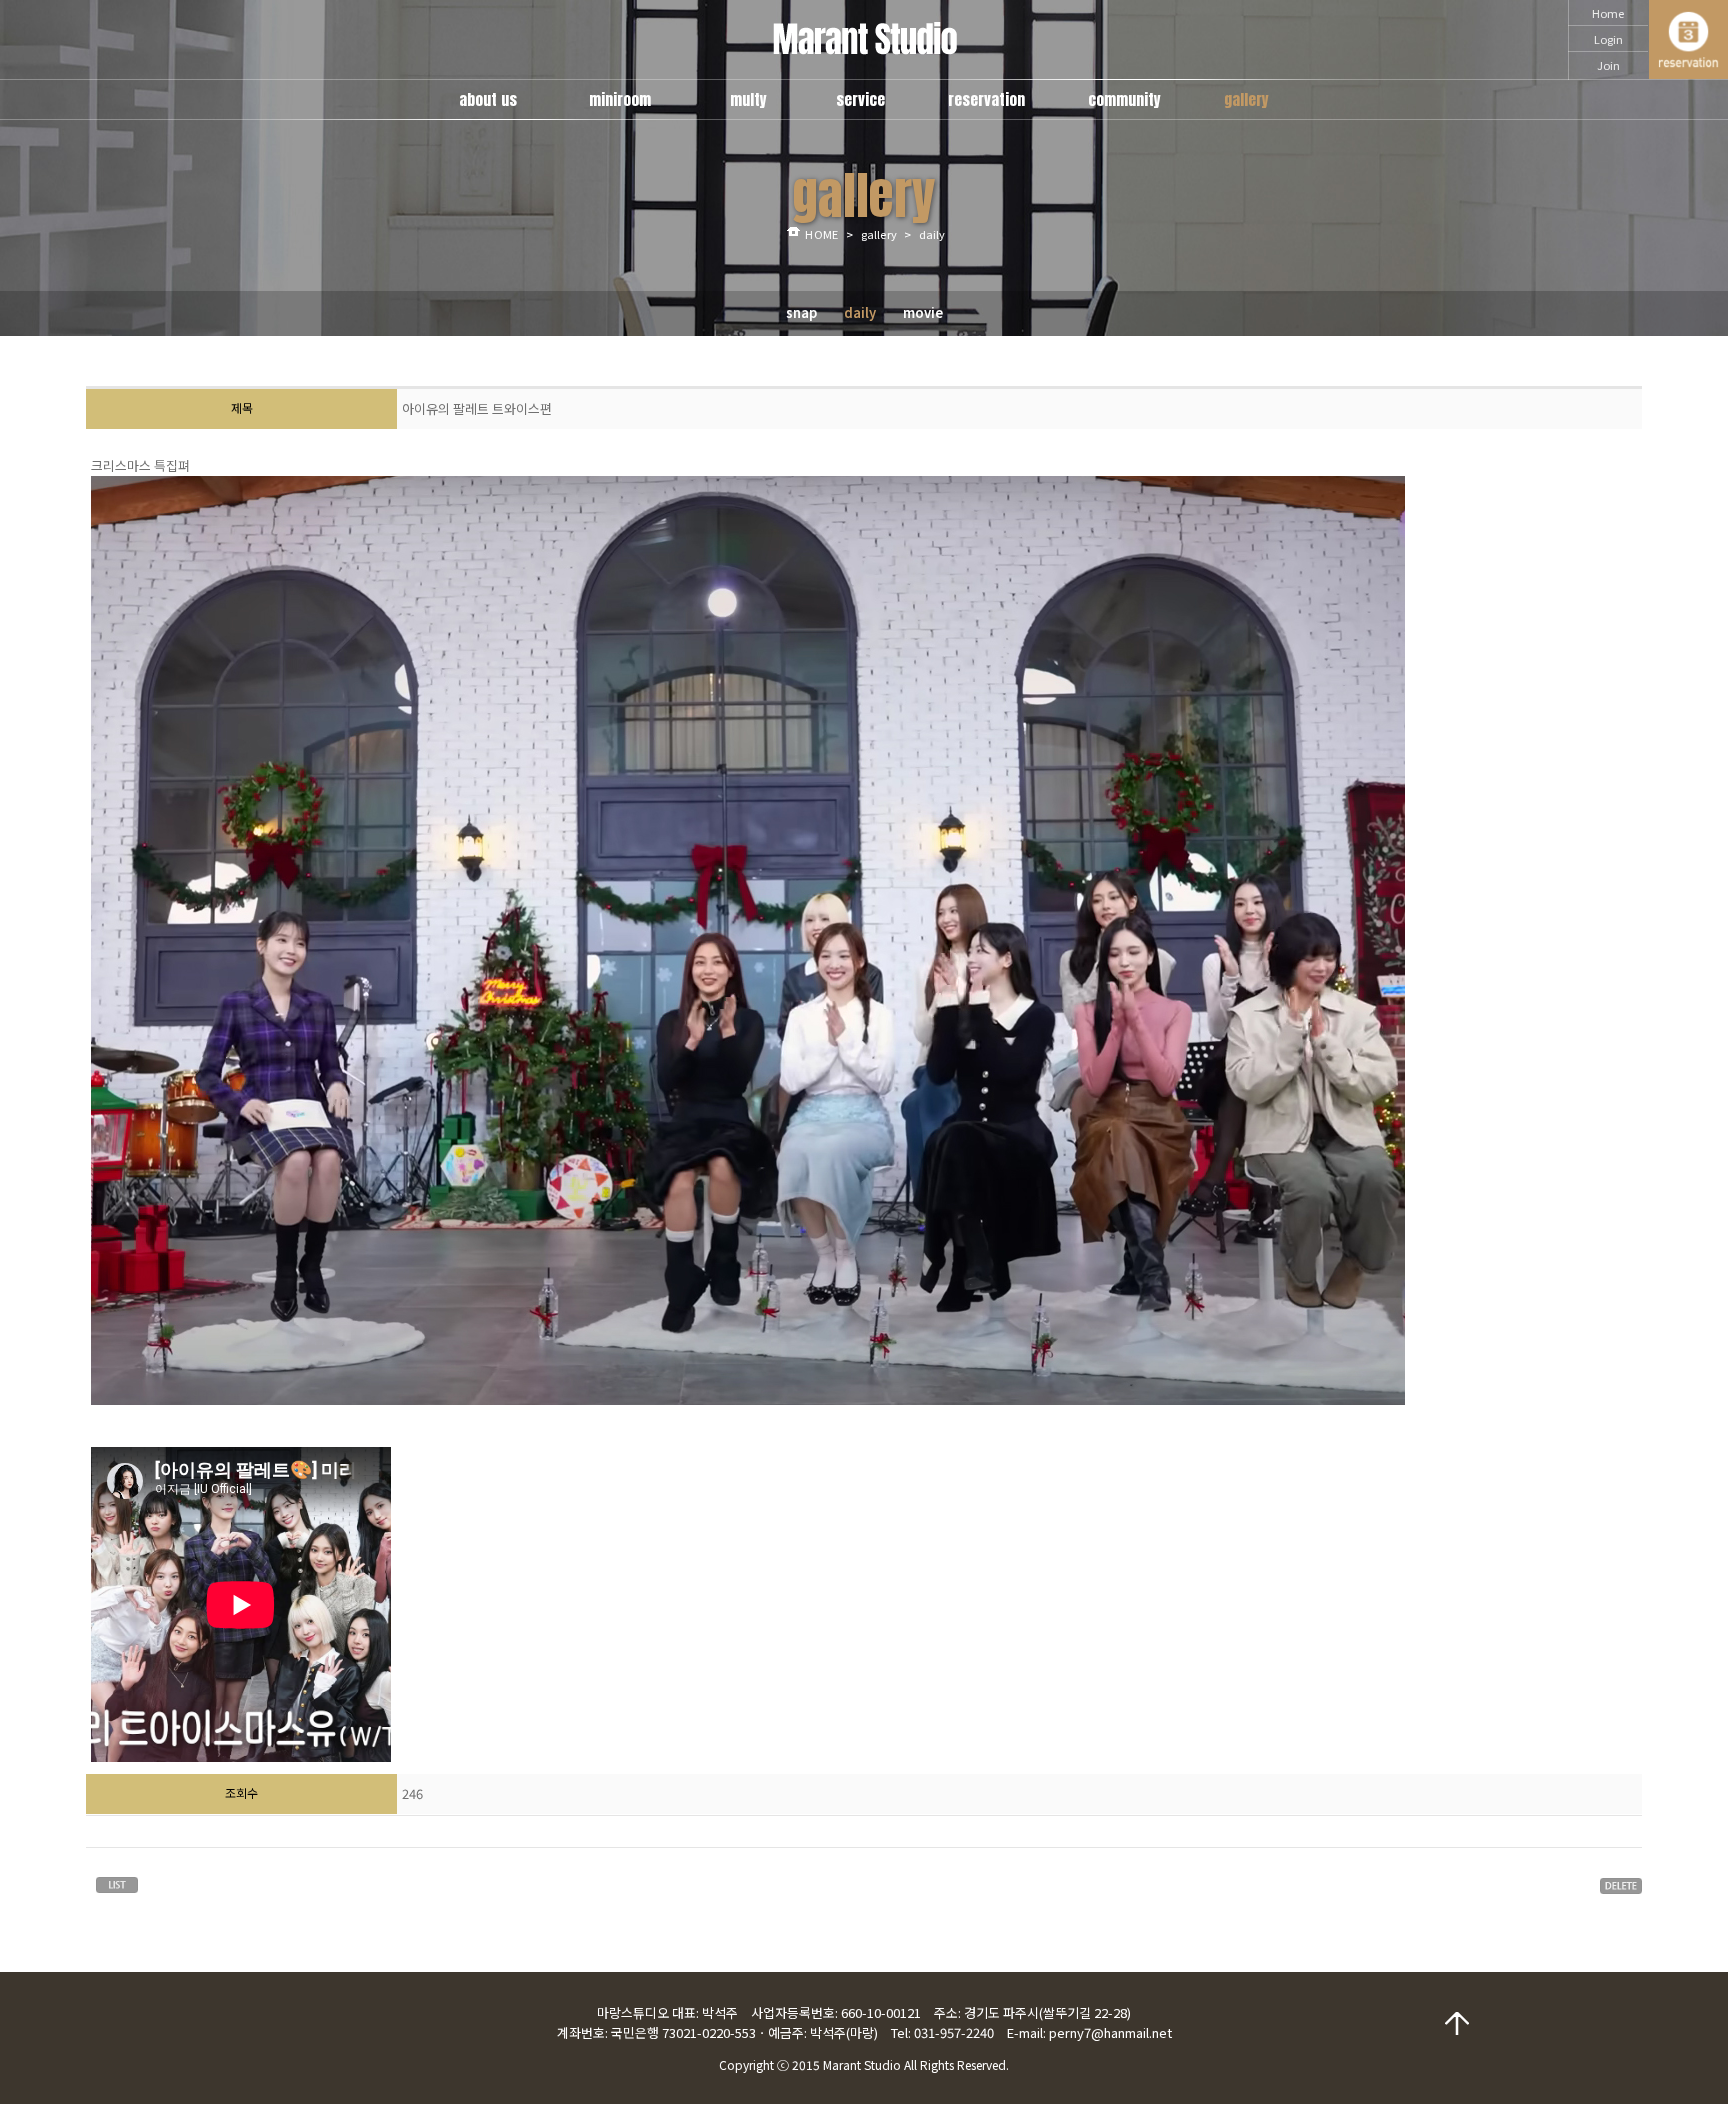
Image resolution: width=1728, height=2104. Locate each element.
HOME (821, 234)
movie (923, 312)
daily (860, 312)
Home (1608, 13)
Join (1608, 65)
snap (801, 312)
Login (1608, 39)
